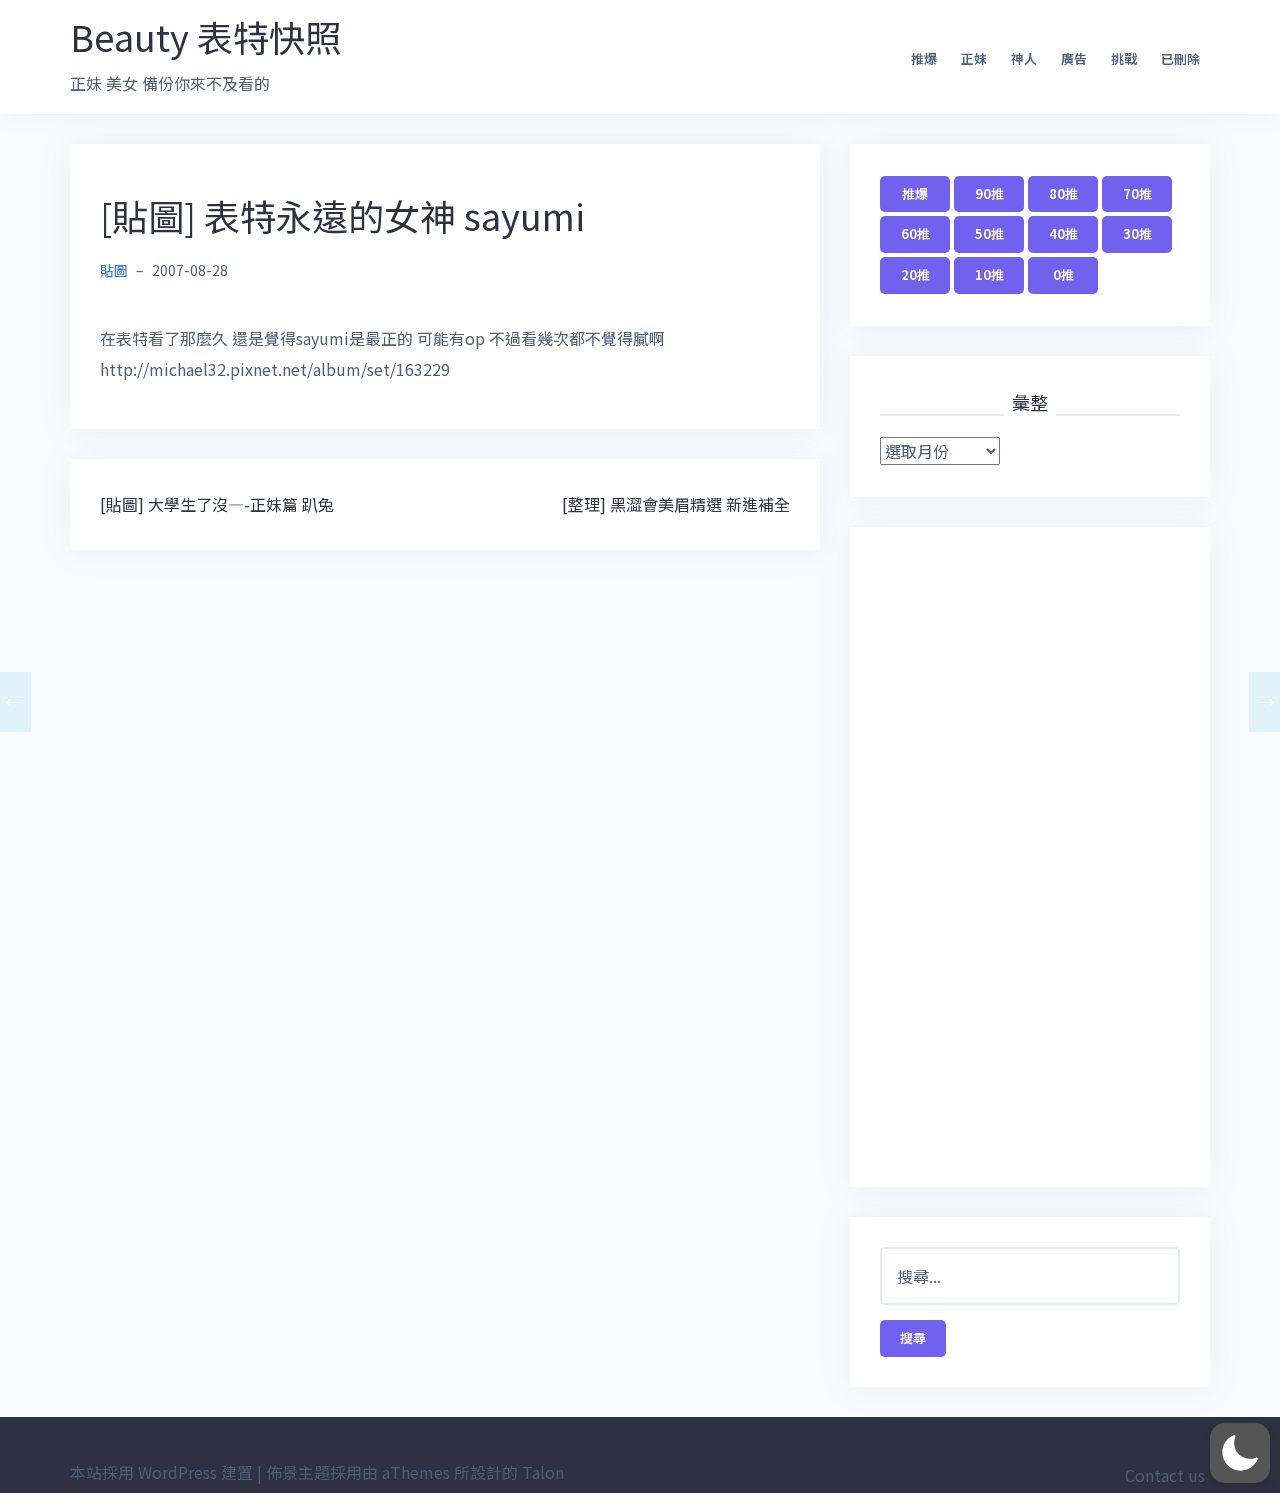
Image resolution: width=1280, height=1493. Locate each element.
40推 (1063, 233)
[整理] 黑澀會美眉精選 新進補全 (676, 504)
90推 (989, 193)
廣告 (1074, 58)
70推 (1137, 193)
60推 (915, 233)
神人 (1024, 58)
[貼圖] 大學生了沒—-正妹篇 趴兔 (217, 504)
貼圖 (114, 270)
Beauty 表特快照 (205, 36)
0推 (1063, 274)
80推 (1063, 193)
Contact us (1165, 1475)
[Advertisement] (1030, 857)
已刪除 (1180, 58)
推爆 (924, 58)
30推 (1137, 233)
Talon (543, 1472)
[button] (1240, 1453)
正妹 (974, 58)
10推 (989, 274)
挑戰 (1124, 58)
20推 (915, 274)
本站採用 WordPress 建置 (161, 1472)
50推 (989, 233)
